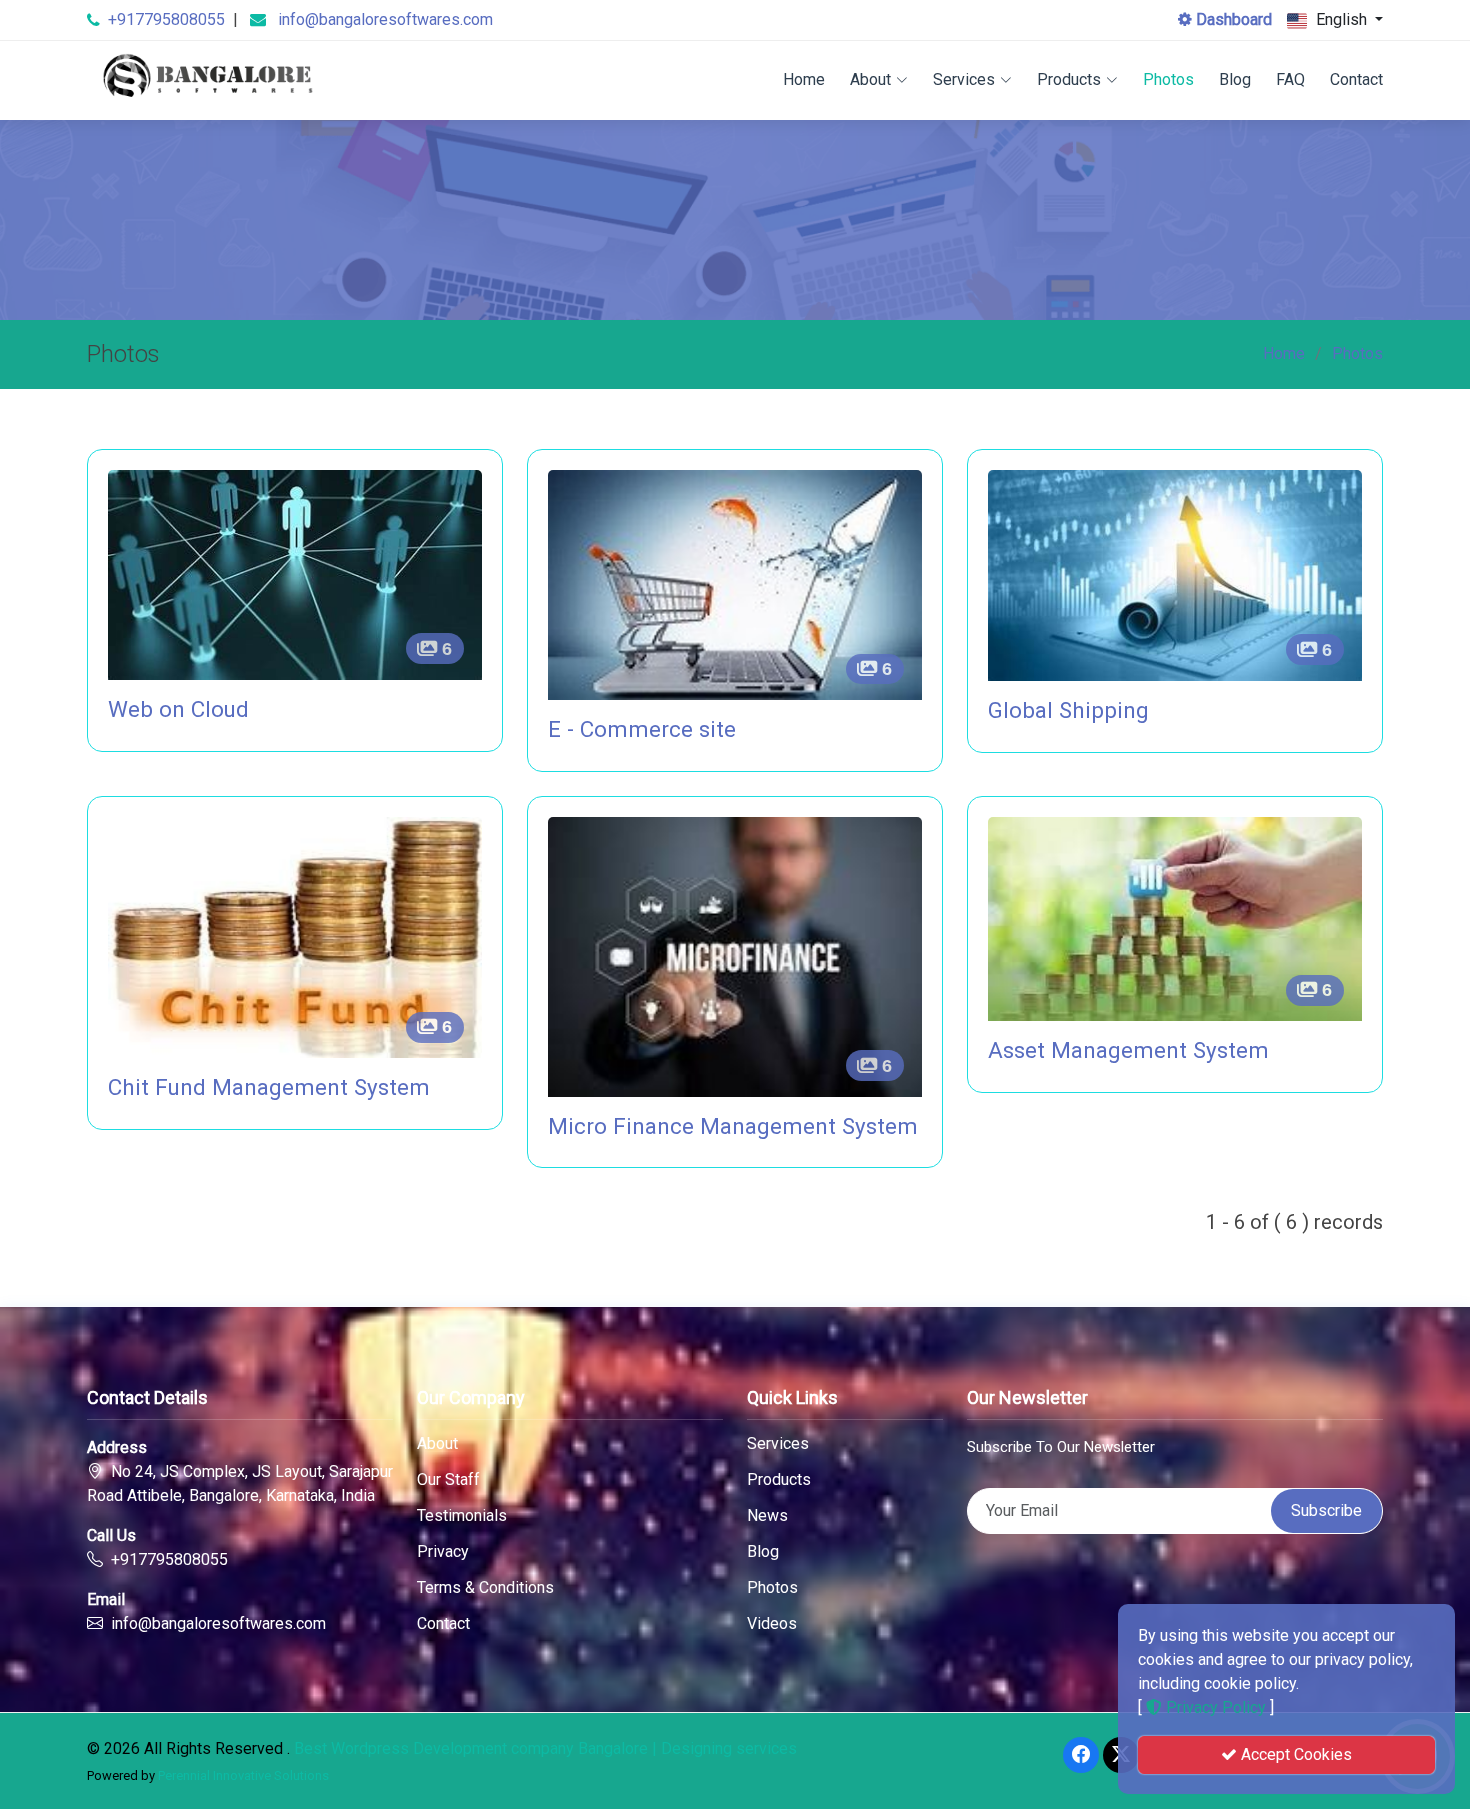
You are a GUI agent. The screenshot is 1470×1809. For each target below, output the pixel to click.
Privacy (443, 1552)
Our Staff (448, 1480)
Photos (1168, 79)
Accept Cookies (1294, 1754)
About (870, 79)
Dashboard (1232, 19)
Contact (1356, 79)
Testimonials (462, 1516)
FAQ (1290, 79)
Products (1069, 79)
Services (964, 79)
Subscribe (1326, 1510)
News (767, 1516)
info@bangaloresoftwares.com (385, 19)
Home (804, 79)
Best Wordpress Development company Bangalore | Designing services (545, 1748)
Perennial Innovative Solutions (243, 1775)
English (1341, 19)
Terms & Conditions (485, 1588)
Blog (1235, 79)
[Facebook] (1081, 1755)
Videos (772, 1624)
